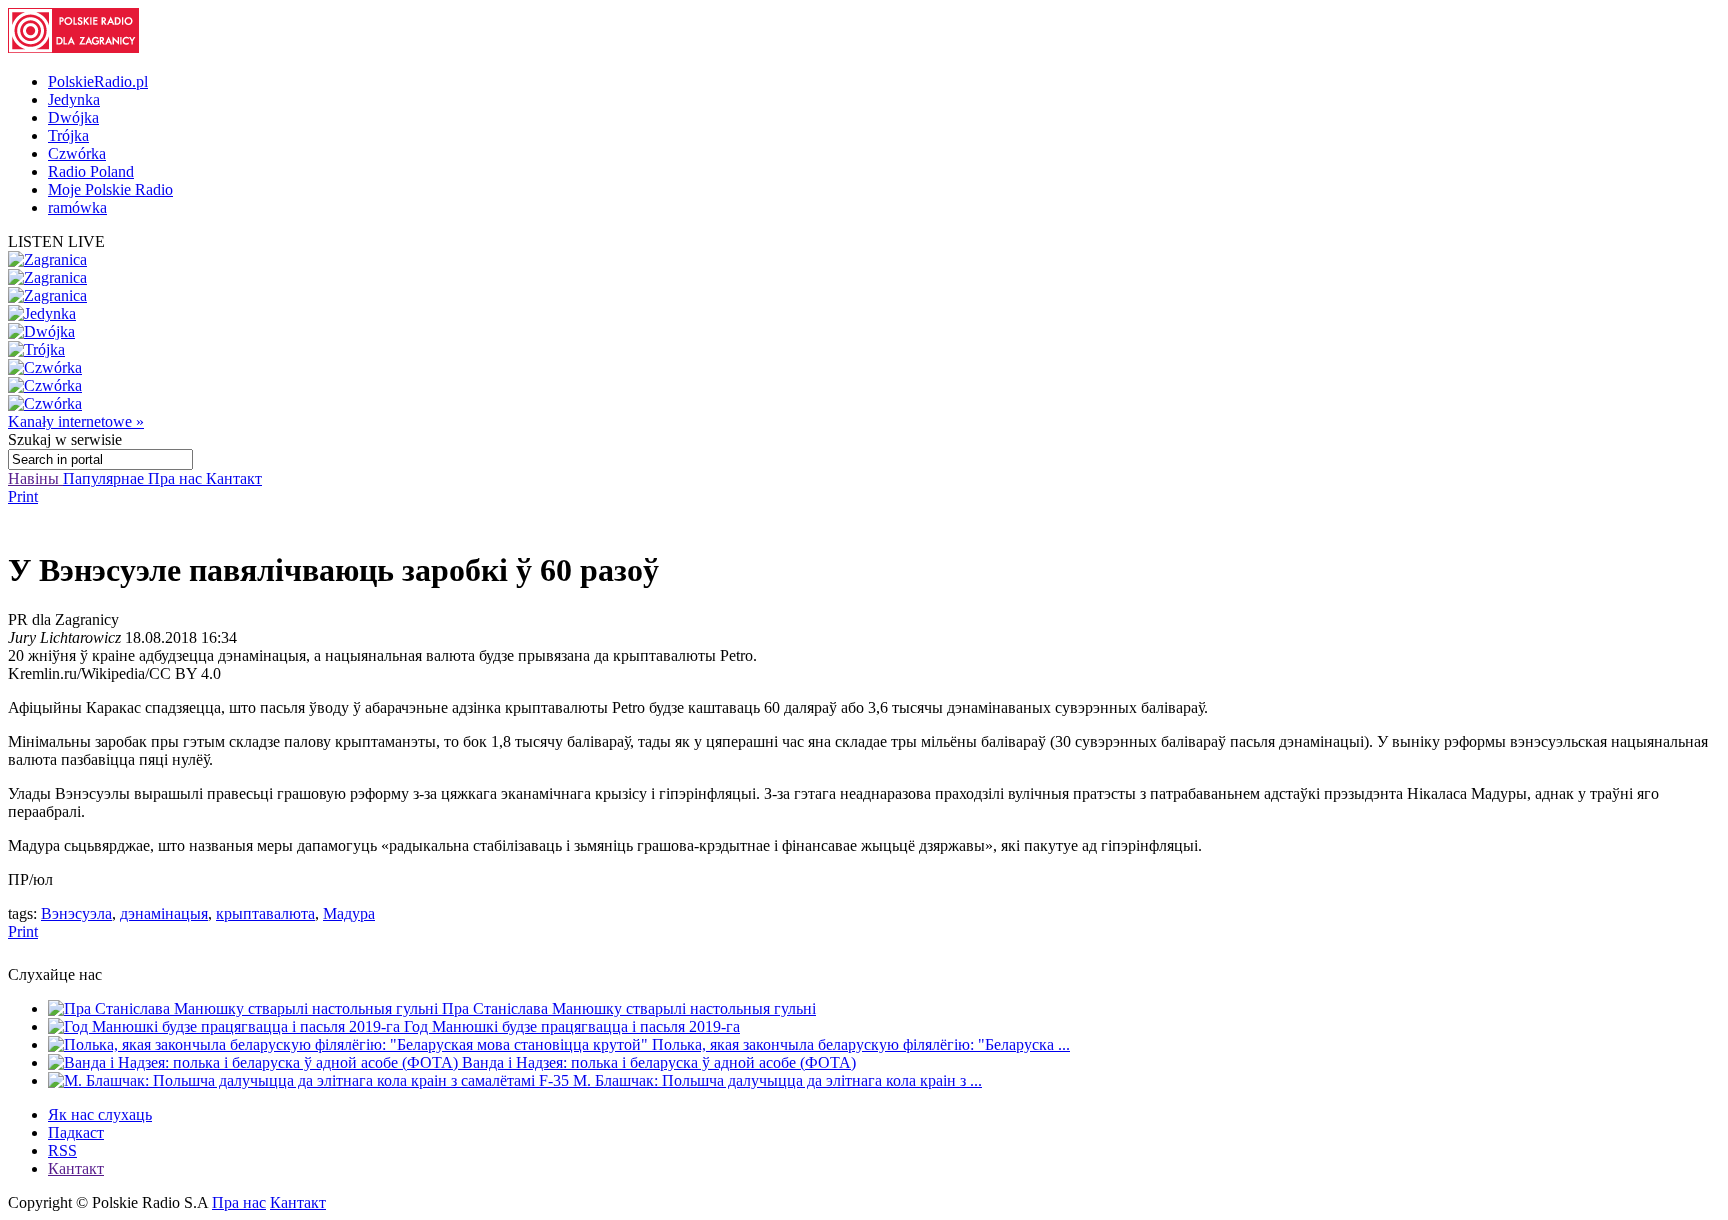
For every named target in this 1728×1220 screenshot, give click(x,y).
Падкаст (76, 1132)
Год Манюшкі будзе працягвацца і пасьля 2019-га (572, 1026)
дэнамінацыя (164, 913)
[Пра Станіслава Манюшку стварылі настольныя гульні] (245, 1008)
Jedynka (74, 99)
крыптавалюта (265, 913)
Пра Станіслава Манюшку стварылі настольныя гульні (629, 1008)
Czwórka (77, 153)
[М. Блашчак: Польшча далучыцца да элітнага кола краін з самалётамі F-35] (310, 1080)
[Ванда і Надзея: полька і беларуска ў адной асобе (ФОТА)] (255, 1062)
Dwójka (73, 117)
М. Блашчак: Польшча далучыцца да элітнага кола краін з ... (777, 1080)
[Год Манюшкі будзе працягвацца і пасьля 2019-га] (226, 1026)
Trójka (68, 135)
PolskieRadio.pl (98, 81)
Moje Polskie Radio (110, 189)
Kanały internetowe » (76, 421)
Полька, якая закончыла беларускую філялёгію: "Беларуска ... (861, 1044)
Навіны (35, 478)
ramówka (77, 207)
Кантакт (234, 478)
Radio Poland (91, 171)
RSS (62, 1150)
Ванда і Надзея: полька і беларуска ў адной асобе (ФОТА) (659, 1062)
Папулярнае (105, 478)
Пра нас (177, 478)
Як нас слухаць (100, 1114)
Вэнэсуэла (76, 913)
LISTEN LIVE (56, 241)
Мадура (349, 913)
